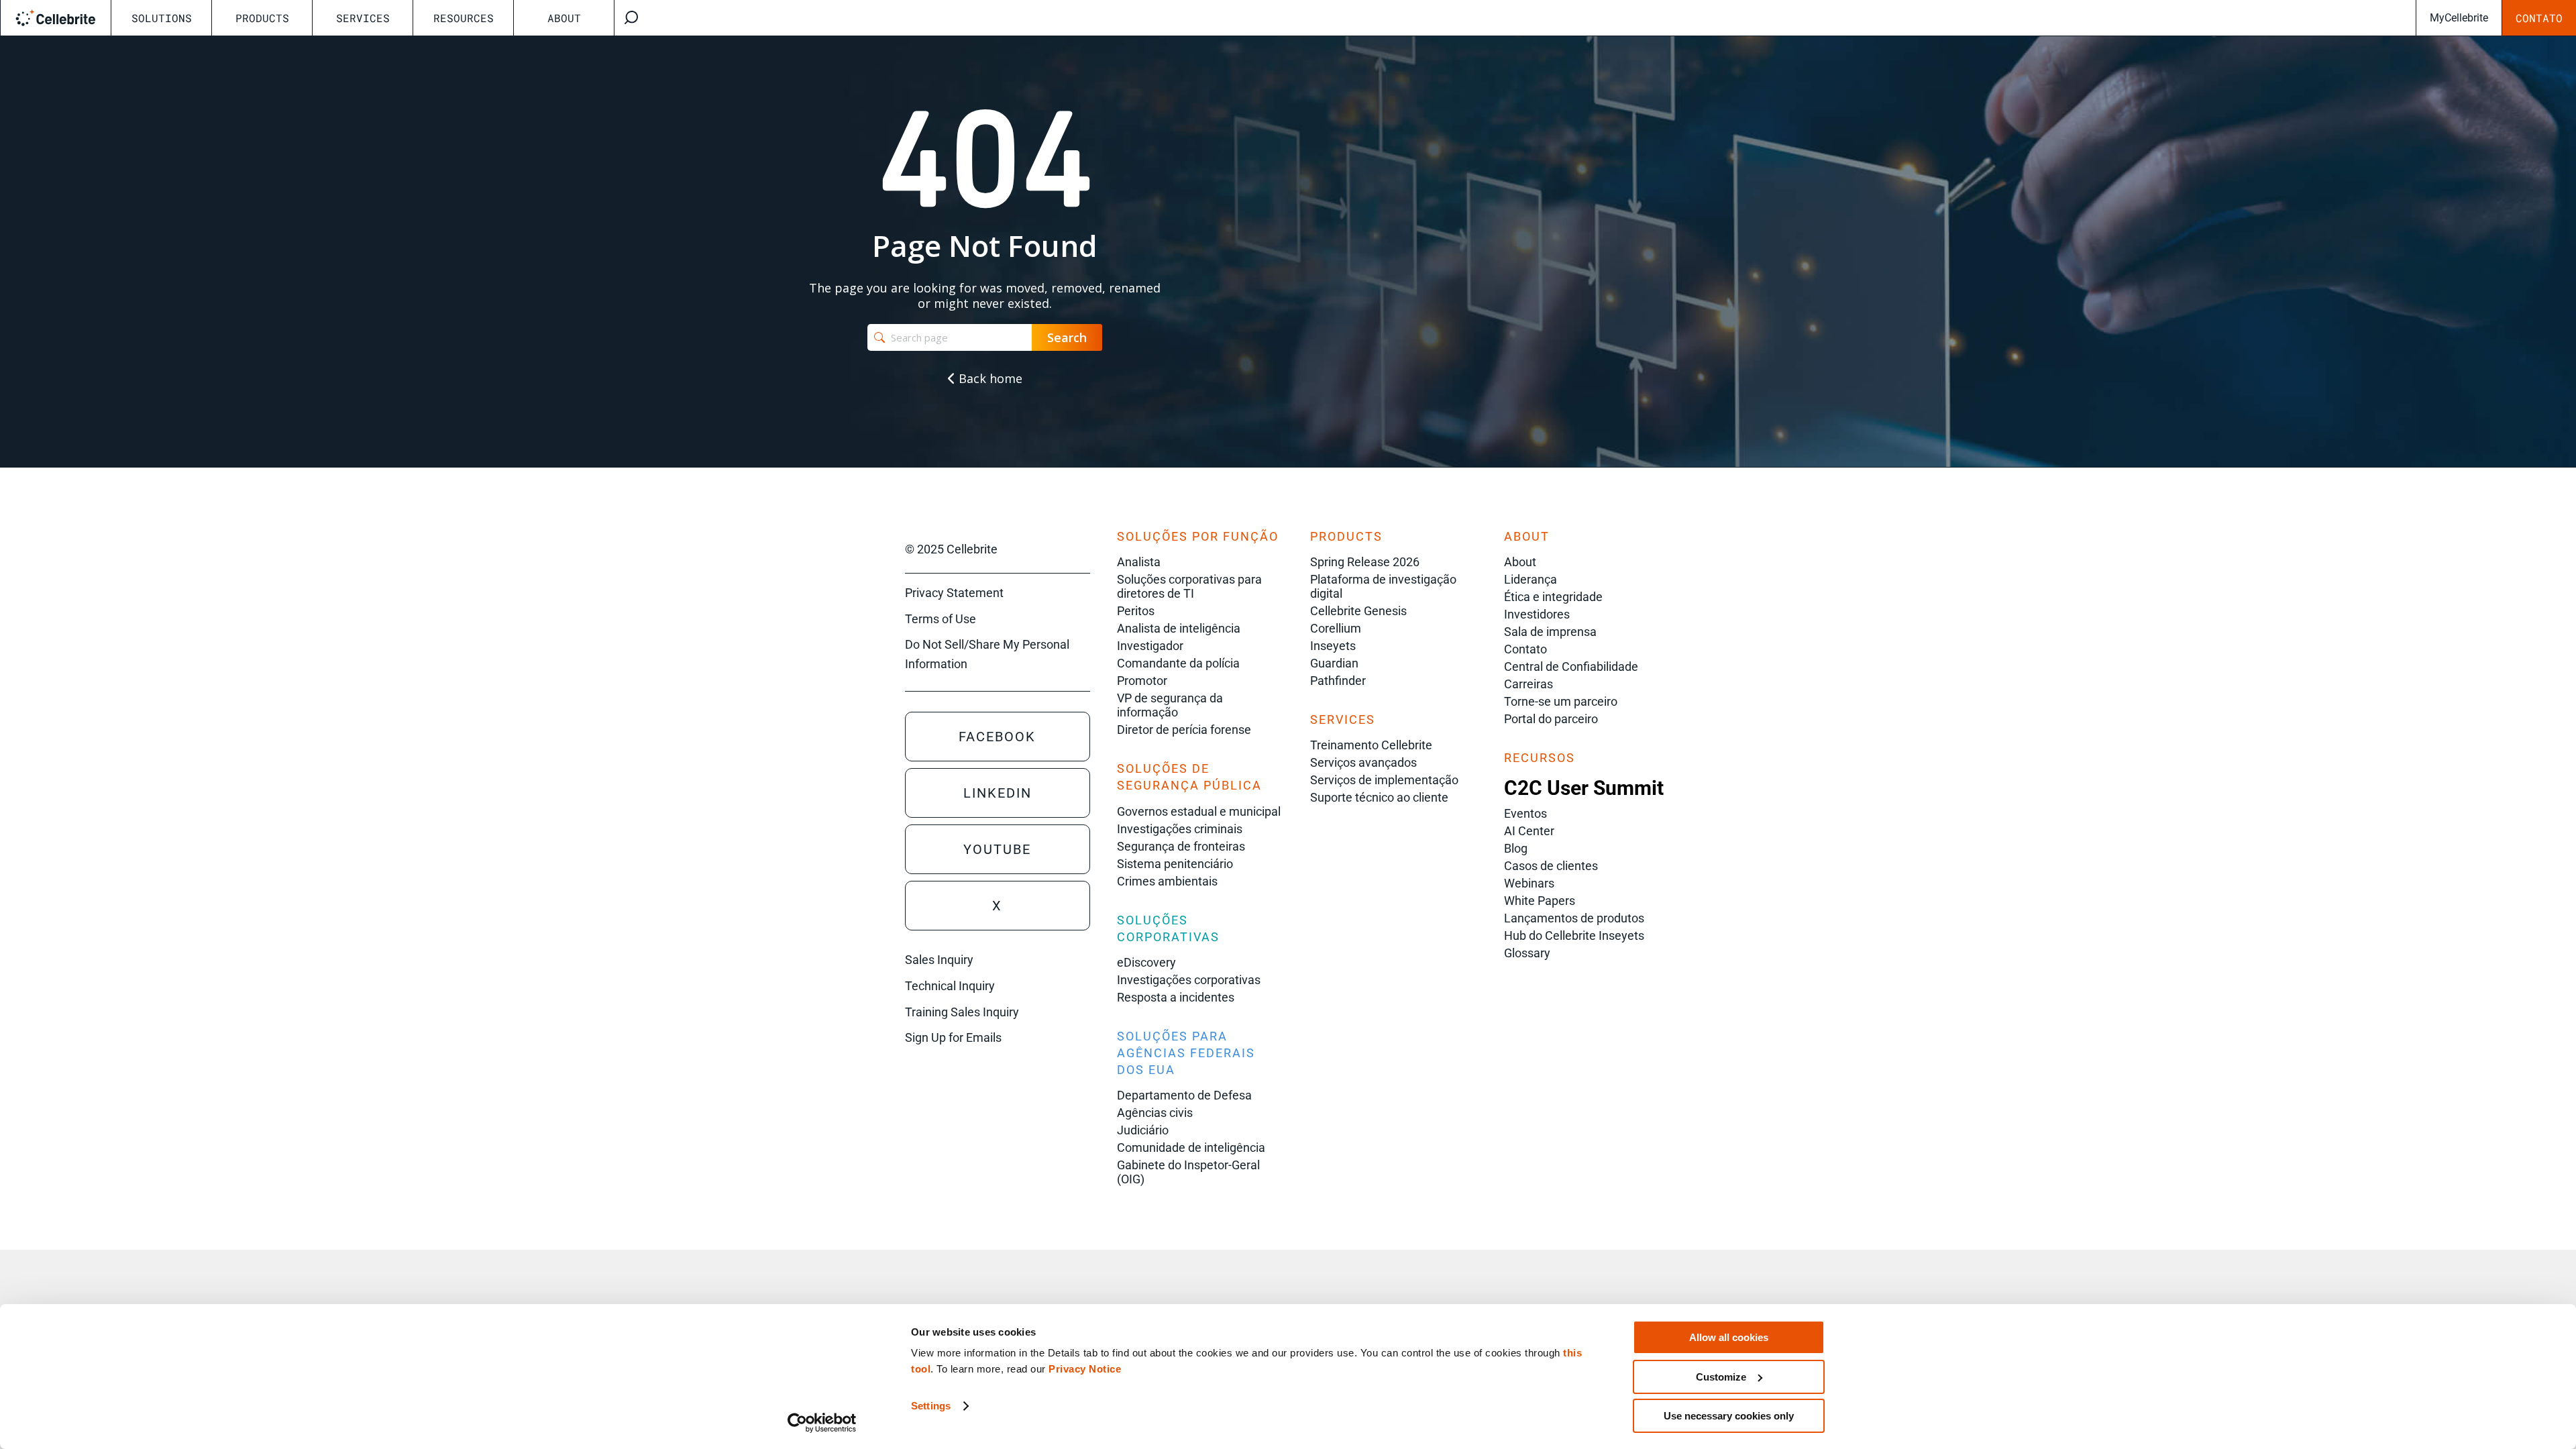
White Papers (1540, 901)
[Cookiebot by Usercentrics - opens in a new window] (822, 1423)
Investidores (1537, 614)
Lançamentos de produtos (1574, 918)
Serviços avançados (1363, 762)
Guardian (1334, 663)
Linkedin (998, 793)
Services (363, 18)
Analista (1139, 562)
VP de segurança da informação (1170, 705)
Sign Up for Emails (953, 1037)
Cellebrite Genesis (1358, 611)
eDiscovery (1146, 962)
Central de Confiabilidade (1571, 666)
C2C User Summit (1584, 788)
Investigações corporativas (1189, 980)
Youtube (997, 849)
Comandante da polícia (1178, 663)
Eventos (1525, 813)
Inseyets (1333, 646)
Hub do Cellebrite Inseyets (1574, 935)
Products (262, 18)
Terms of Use (941, 619)
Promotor (1142, 681)
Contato (2539, 18)
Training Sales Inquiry (962, 1012)
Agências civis (1155, 1113)
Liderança (1531, 579)
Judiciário (1143, 1130)
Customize (1721, 1377)
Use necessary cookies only (1729, 1416)
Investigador (1150, 646)
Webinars (1529, 883)
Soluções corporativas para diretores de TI (1189, 586)
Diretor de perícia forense (1184, 730)
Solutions (162, 18)
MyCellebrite (2459, 18)
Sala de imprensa (1550, 632)
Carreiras (1528, 684)
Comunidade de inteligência (1191, 1147)
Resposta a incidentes (1176, 997)
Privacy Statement (954, 593)
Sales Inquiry (939, 960)
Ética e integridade (1553, 597)
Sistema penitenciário (1175, 864)
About (564, 18)
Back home (989, 378)
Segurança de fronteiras (1181, 846)
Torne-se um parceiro (1561, 701)
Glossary (1527, 953)
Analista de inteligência (1179, 628)
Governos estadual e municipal (1199, 811)
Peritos (1136, 611)
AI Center (1529, 831)
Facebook (997, 737)
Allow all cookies (1729, 1337)
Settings (931, 1406)
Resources (464, 18)
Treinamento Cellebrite (1371, 745)
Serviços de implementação (1384, 780)
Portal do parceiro (1551, 719)
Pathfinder (1338, 681)
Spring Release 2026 (1365, 562)
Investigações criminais (1180, 829)
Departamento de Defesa (1184, 1095)
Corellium (1336, 628)
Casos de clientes (1551, 866)
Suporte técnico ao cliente (1379, 797)
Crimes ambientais (1167, 881)
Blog (1516, 848)
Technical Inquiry (950, 986)
